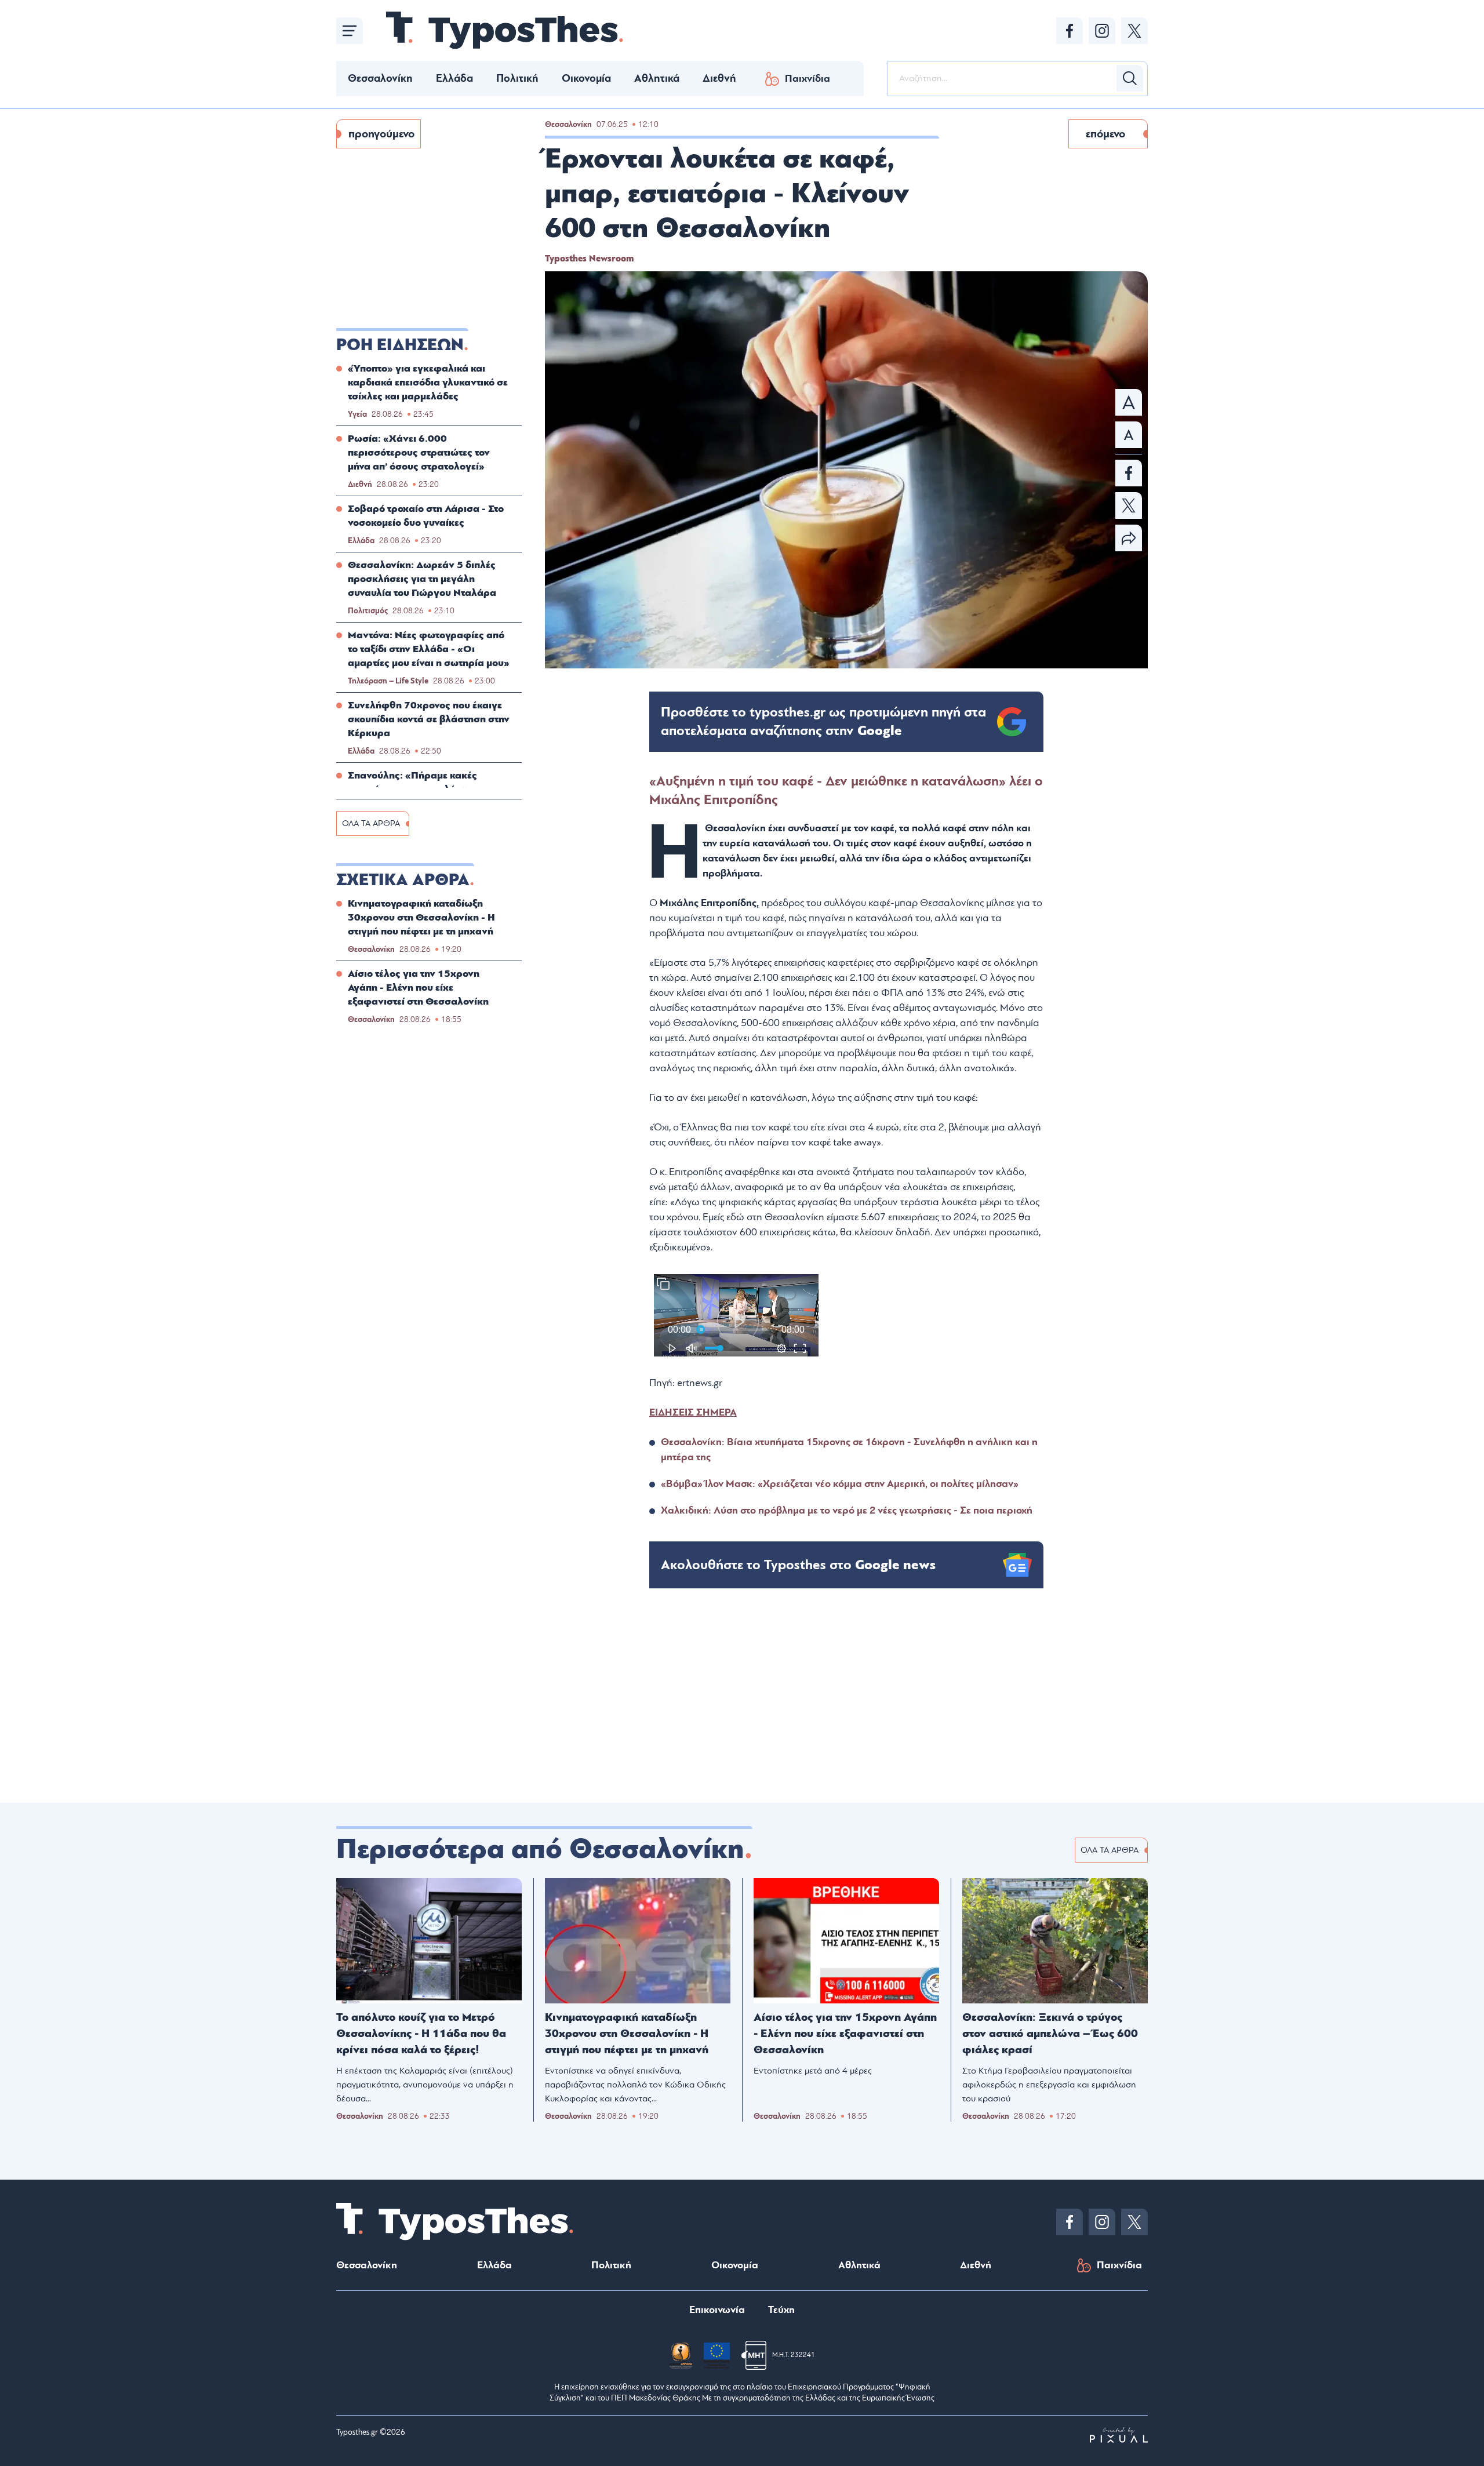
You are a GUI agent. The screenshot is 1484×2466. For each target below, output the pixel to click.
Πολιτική (517, 78)
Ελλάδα (454, 78)
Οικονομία (586, 78)
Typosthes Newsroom (589, 259)
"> (823, 722)
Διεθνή (719, 78)
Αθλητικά (657, 78)
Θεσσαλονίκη (380, 78)
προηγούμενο (381, 134)
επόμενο (1105, 134)
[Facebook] (1070, 31)
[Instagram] (1102, 31)
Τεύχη (781, 2310)
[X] (1134, 31)
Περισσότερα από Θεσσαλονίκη (540, 1849)
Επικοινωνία (717, 2310)
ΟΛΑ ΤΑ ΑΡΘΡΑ (371, 823)
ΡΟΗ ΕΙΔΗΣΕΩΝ (400, 345)
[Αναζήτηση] (1130, 78)
